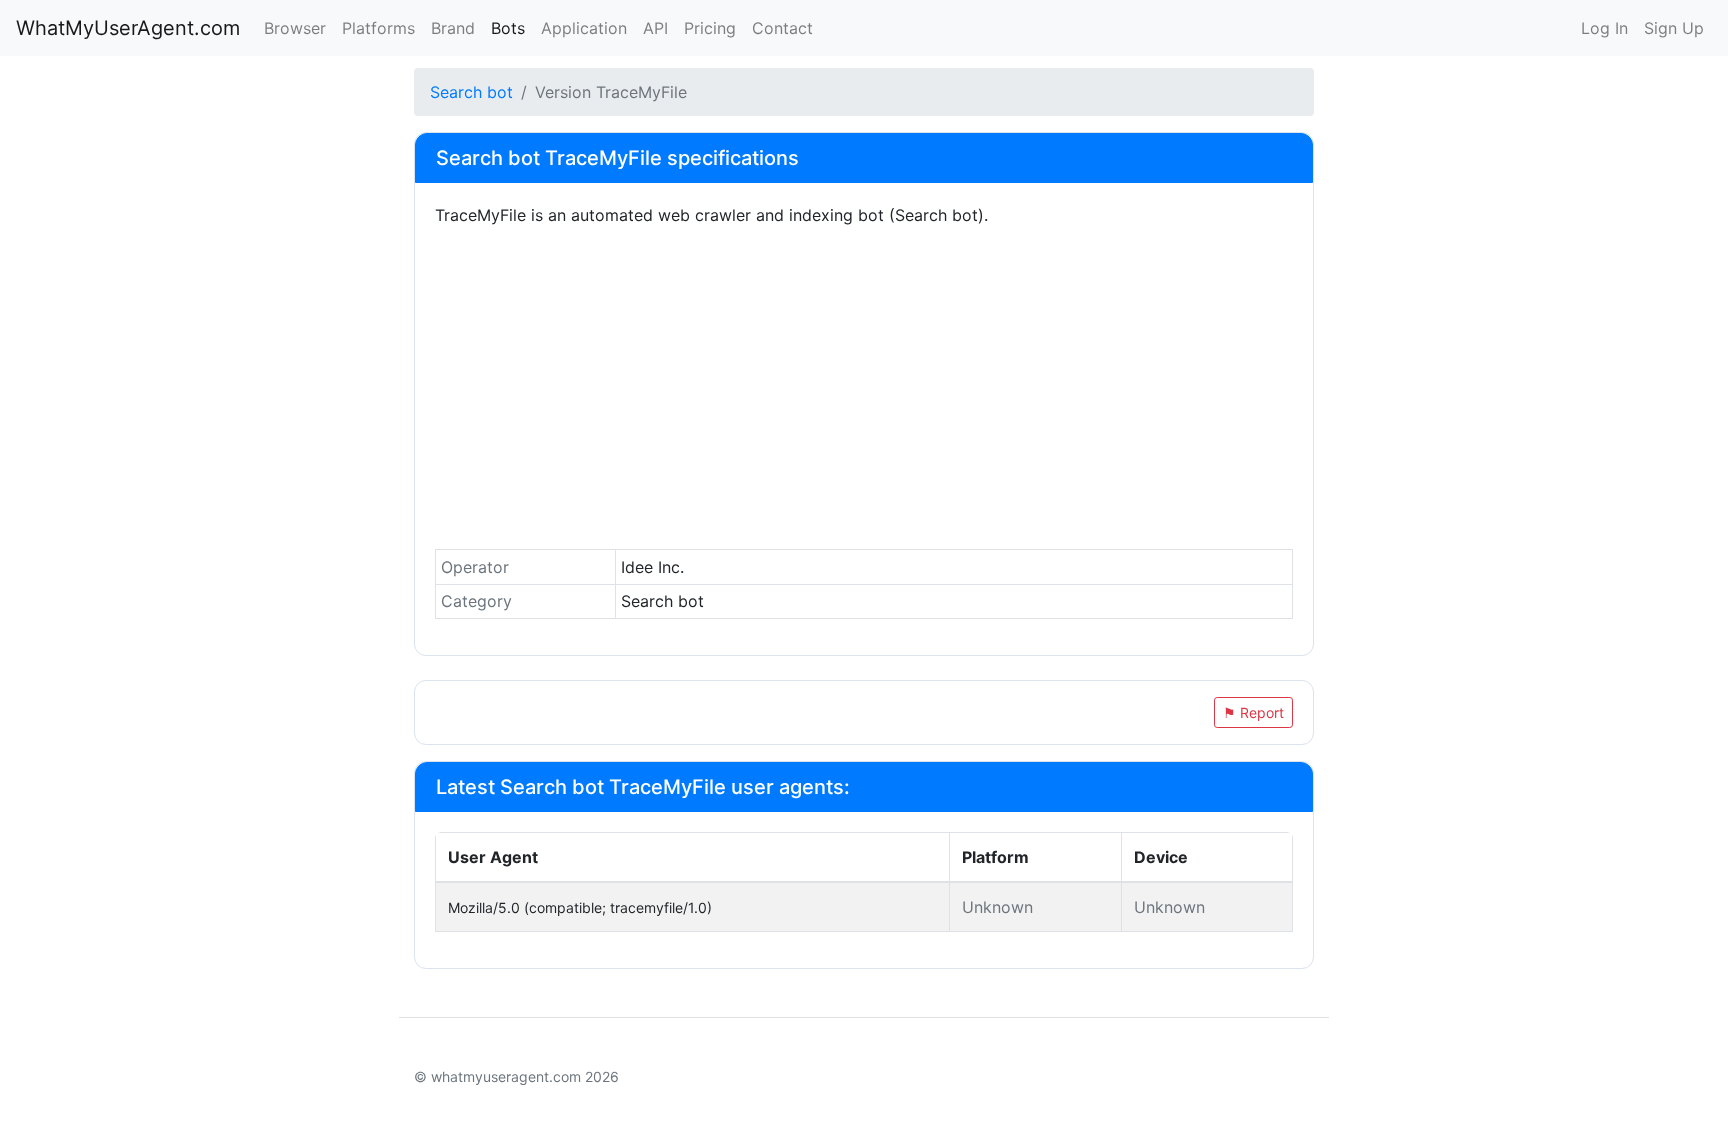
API (655, 28)
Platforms (378, 28)
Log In (1604, 28)
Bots (508, 28)
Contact (782, 28)
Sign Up (1674, 28)
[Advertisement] (864, 393)
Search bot (471, 92)
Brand (453, 28)
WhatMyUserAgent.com (128, 28)
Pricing (710, 28)
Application (584, 28)
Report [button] (1253, 712)
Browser (295, 28)
